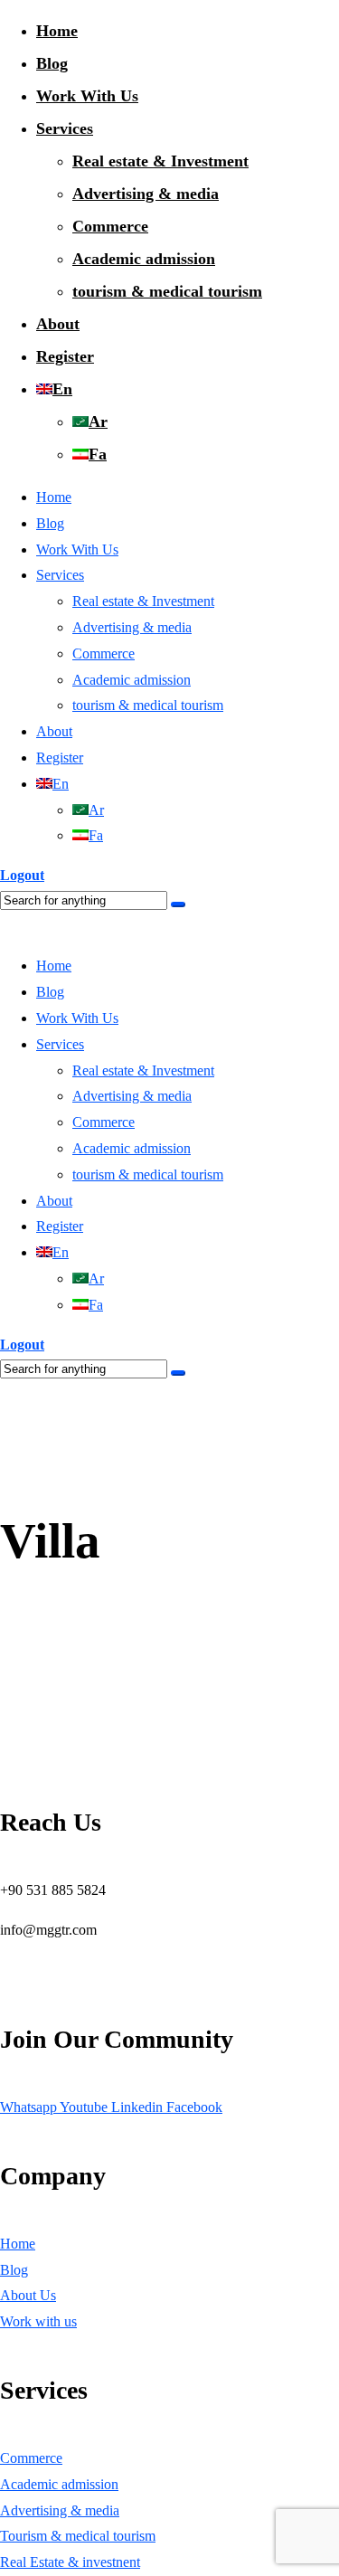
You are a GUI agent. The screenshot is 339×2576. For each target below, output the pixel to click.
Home (57, 31)
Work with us (38, 2321)
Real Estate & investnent (70, 2562)
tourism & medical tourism (167, 291)
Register (65, 356)
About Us (28, 2295)
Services (65, 128)
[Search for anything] (178, 904)
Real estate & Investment (160, 161)
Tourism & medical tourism (78, 2536)
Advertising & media (146, 194)
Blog (52, 63)
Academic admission (144, 259)
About (58, 324)
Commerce (110, 226)
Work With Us (87, 96)
